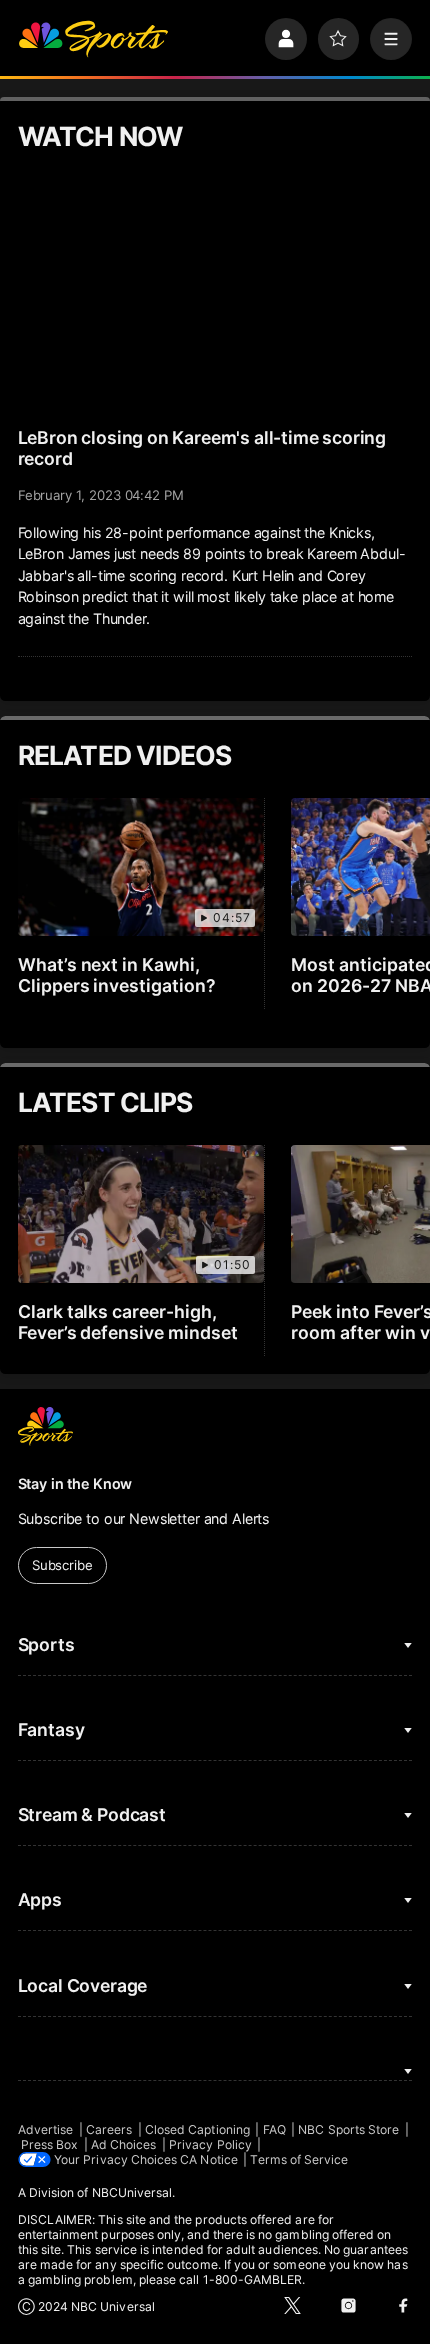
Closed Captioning (197, 2129)
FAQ (274, 2129)
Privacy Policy (210, 2144)
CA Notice (209, 2159)
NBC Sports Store (348, 2129)
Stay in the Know (75, 1483)
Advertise (46, 2129)
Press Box (50, 2144)
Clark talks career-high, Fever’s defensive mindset (128, 1322)
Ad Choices (124, 2144)
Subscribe (62, 1565)
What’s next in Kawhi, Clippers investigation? (117, 975)
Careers (109, 2129)
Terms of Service (299, 2159)
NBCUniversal (132, 2192)
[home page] (93, 39)
